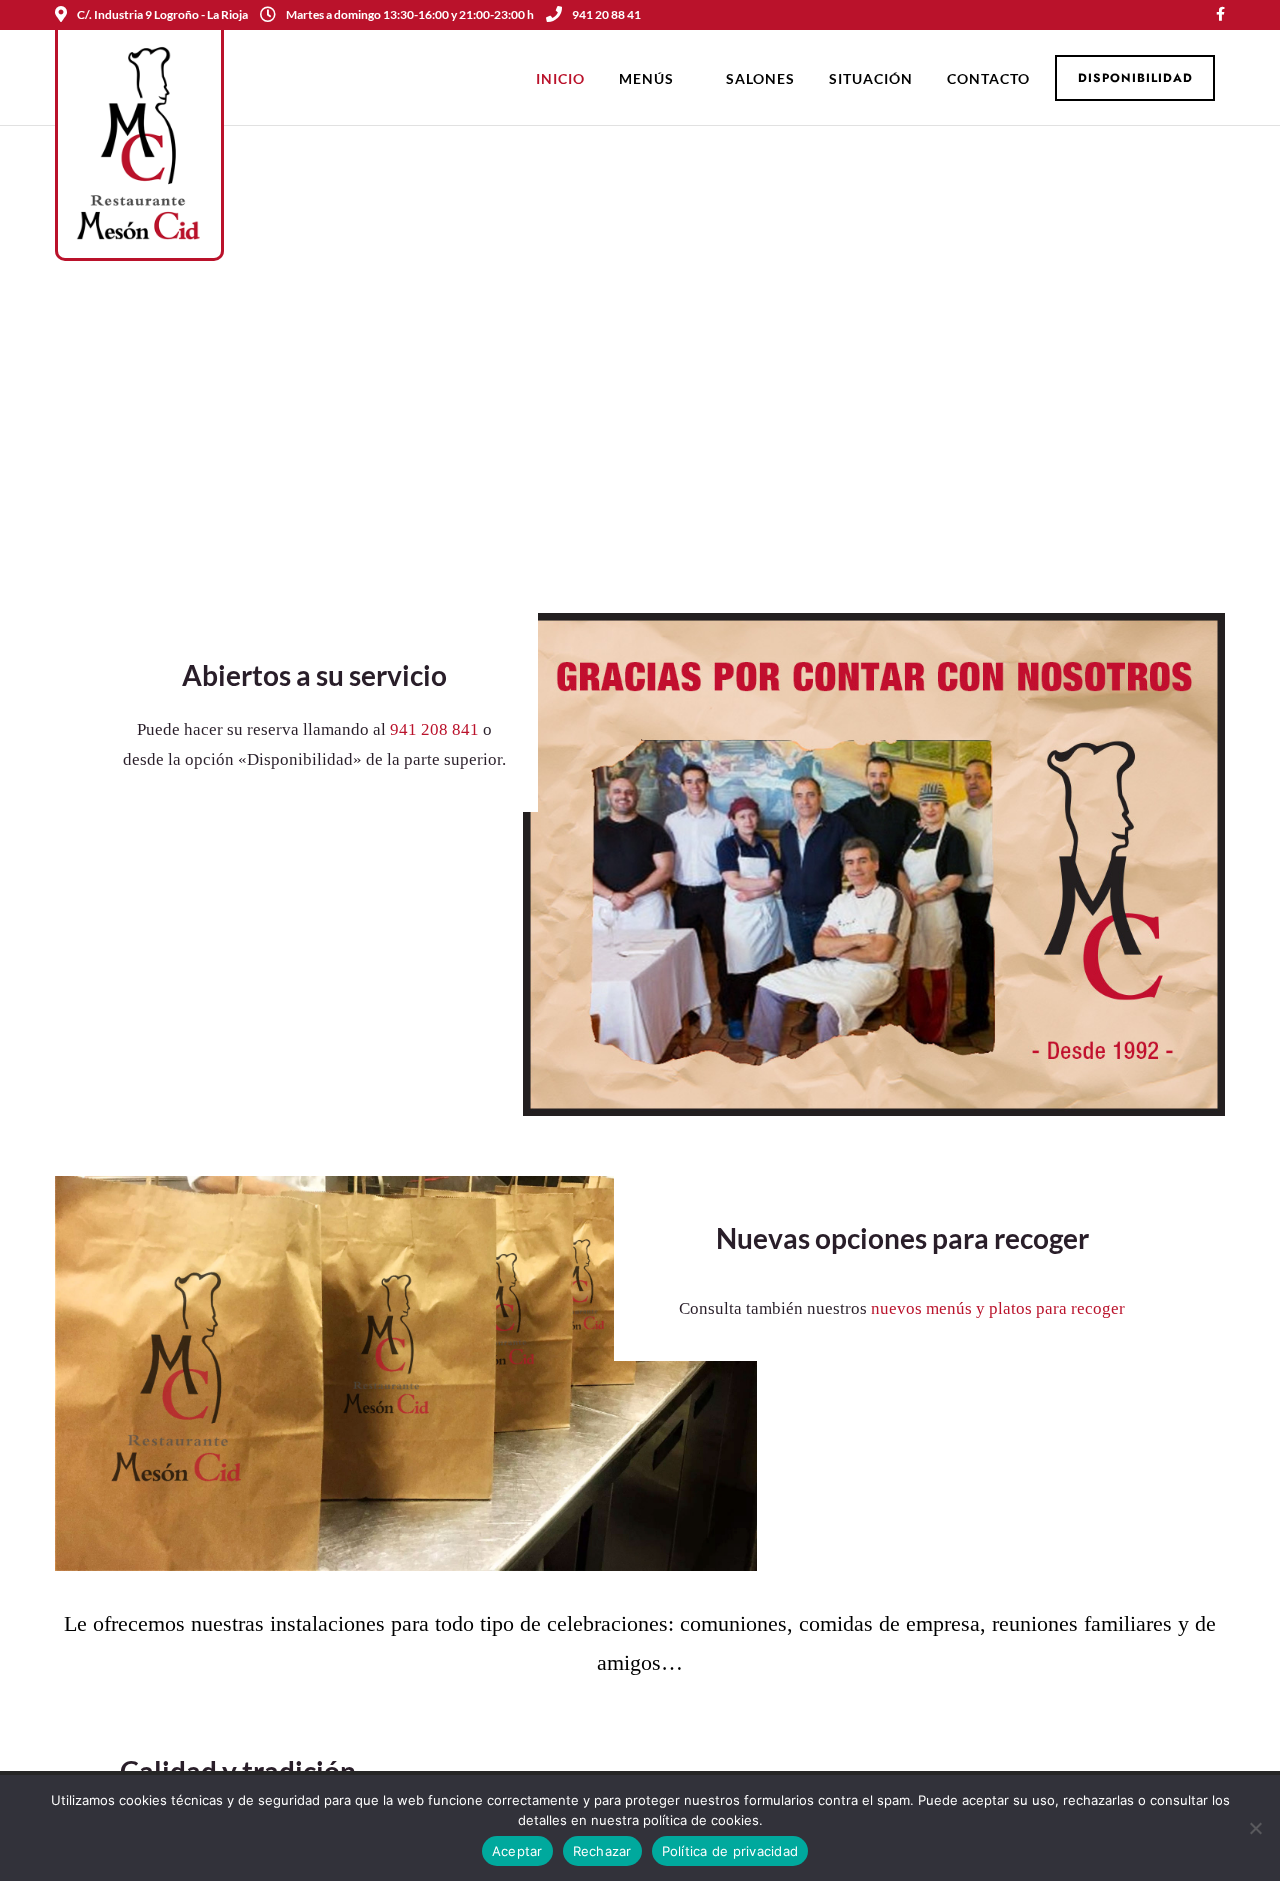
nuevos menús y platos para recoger (998, 1308)
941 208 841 (434, 729)
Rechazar (602, 1851)
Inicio (560, 78)
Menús (646, 78)
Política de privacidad (730, 1851)
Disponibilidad (1135, 78)
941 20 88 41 (606, 14)
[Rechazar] (1255, 1828)
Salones (760, 78)
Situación (871, 78)
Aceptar (517, 1851)
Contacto (988, 78)
